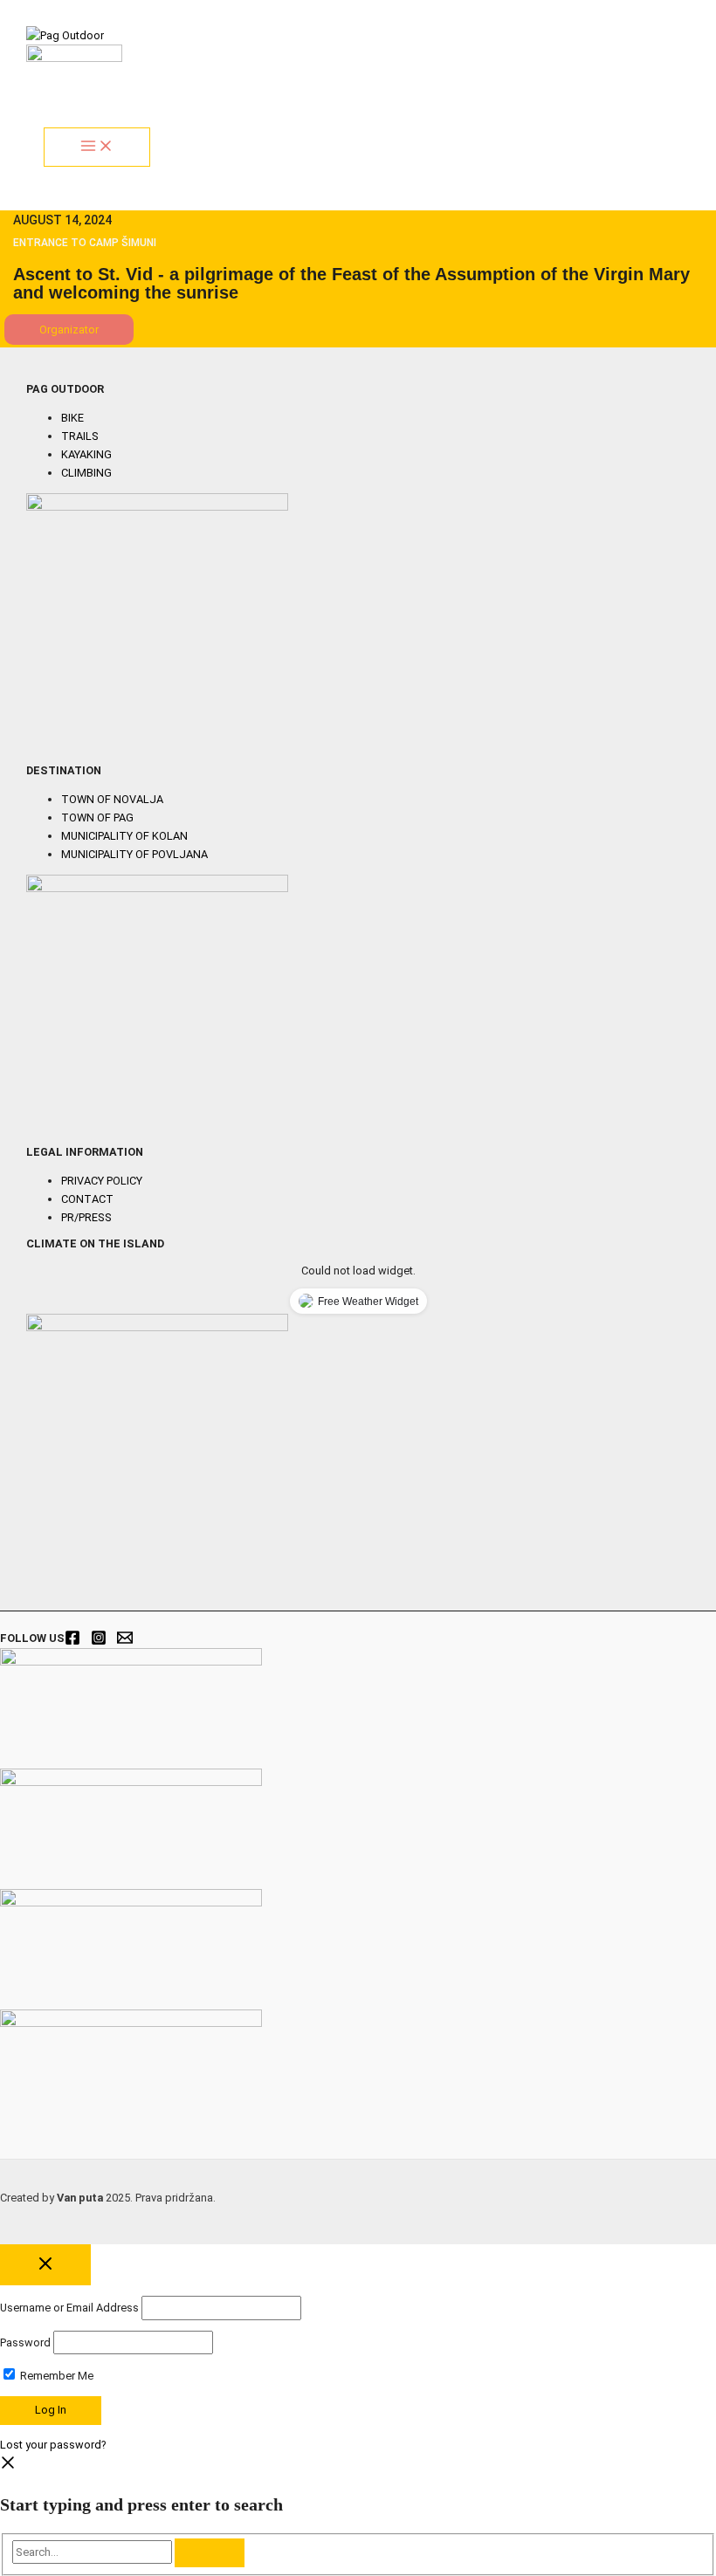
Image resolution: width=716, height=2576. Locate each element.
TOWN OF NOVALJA (112, 799)
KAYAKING (86, 454)
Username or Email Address (69, 2308)
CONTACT (87, 1199)
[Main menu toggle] (97, 147)
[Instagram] (99, 1642)
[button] (69, 330)
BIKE (72, 418)
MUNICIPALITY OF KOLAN (124, 836)
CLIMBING (86, 473)
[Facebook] (72, 1642)
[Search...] (93, 2552)
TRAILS (80, 436)
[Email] (125, 1642)
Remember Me (55, 2376)
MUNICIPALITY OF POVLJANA (134, 854)
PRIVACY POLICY (102, 1181)
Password (25, 2342)
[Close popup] (45, 2265)
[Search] (210, 2553)
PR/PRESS (86, 1217)
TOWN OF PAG (97, 817)
